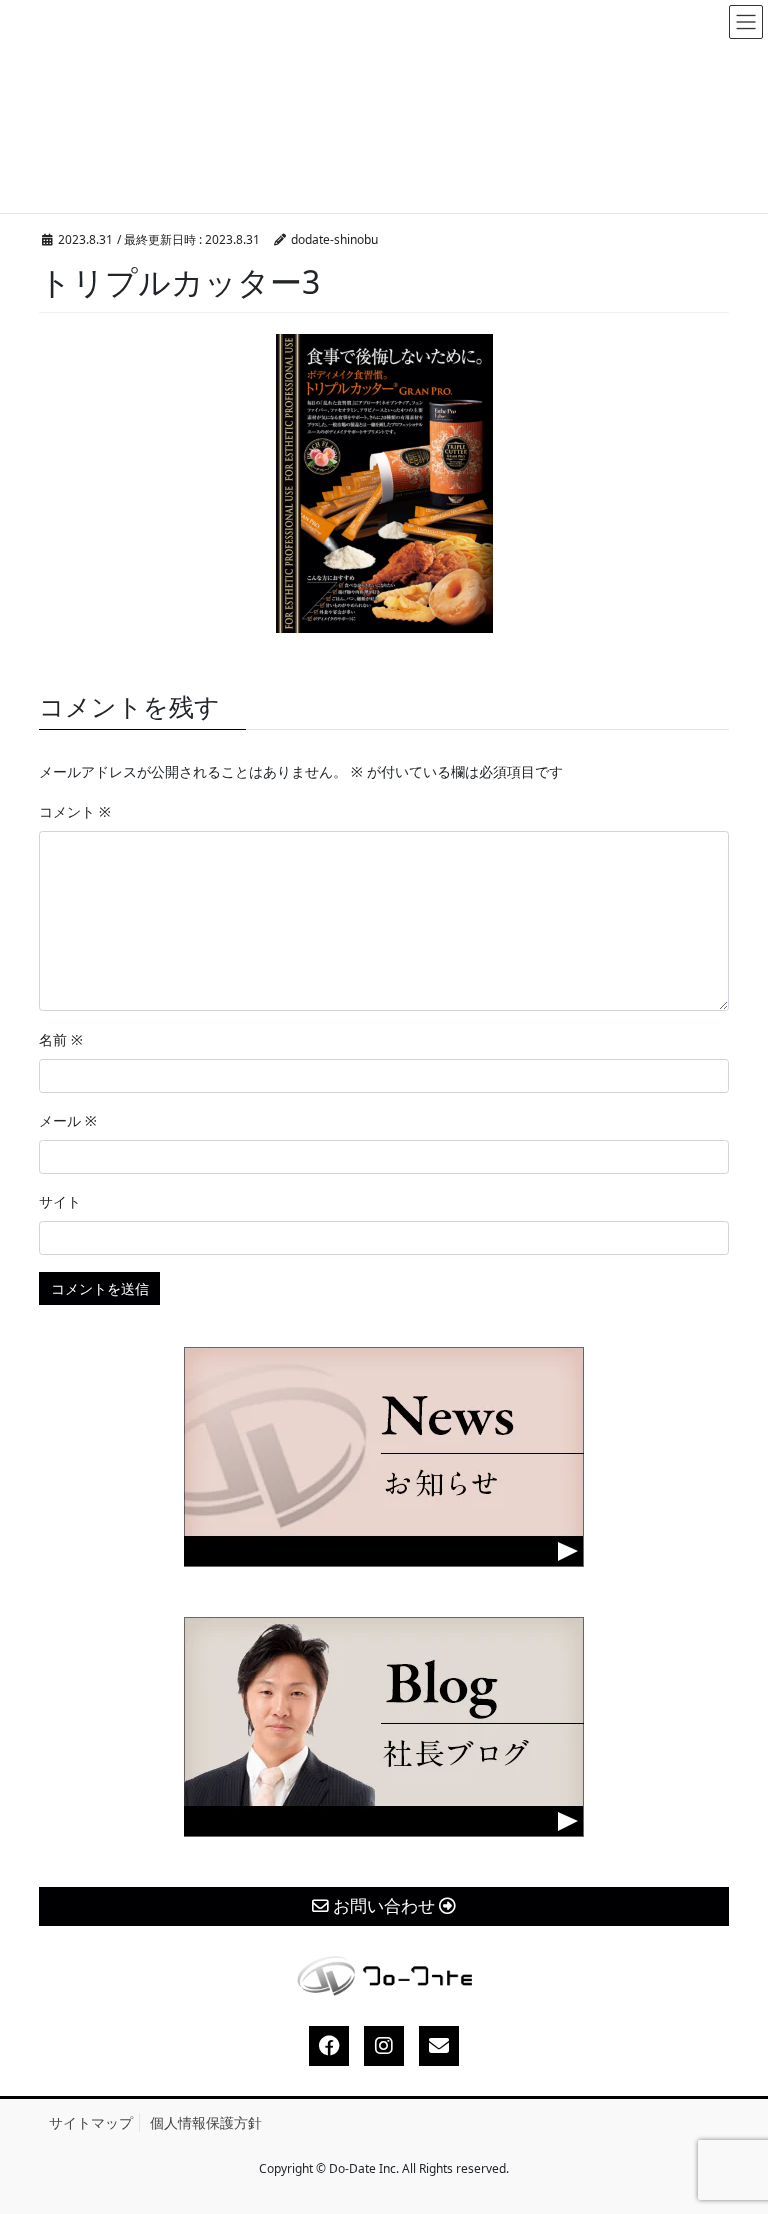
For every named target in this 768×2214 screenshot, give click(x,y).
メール (68, 1120)
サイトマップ (91, 2122)
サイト (60, 1201)
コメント (75, 811)
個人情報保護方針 (206, 2122)
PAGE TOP (735, 2131)
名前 (61, 1039)
